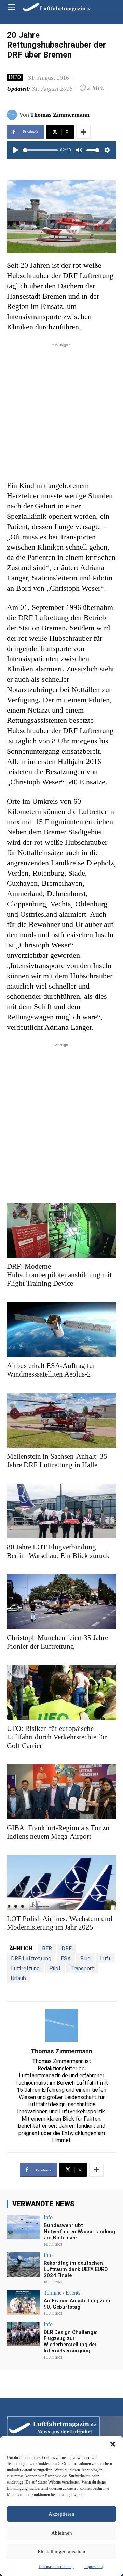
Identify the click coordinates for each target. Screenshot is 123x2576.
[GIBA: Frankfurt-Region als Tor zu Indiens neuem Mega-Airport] (61, 1792)
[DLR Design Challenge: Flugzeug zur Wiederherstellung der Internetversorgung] (23, 2334)
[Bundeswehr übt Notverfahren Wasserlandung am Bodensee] (23, 2227)
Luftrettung (25, 1968)
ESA (66, 1958)
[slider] (40, 150)
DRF (67, 1949)
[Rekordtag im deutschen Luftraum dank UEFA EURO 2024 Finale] (23, 2265)
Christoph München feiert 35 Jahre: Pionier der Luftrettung (58, 1642)
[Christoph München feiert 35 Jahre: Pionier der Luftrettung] (61, 1602)
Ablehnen (62, 2533)
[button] (113, 2444)
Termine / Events (62, 2293)
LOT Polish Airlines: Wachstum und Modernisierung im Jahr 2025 (60, 1923)
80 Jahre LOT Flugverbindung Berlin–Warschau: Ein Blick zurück (58, 1551)
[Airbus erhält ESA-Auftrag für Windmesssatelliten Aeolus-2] (61, 1330)
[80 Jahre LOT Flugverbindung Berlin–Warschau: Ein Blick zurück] (61, 1511)
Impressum (93, 2567)
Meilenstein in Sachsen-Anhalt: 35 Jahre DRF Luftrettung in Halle (57, 1461)
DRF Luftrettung (31, 1958)
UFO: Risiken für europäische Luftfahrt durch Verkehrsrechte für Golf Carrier (57, 1737)
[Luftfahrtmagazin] (52, 7)
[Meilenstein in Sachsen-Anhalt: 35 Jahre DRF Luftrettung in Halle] (61, 1420)
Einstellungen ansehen (61, 2552)
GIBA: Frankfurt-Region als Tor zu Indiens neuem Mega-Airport (58, 1832)
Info (15, 77)
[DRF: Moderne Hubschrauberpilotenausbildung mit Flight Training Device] (61, 1230)
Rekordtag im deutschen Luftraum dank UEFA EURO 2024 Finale (76, 2269)
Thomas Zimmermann (60, 115)
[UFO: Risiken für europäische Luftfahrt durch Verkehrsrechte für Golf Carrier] (61, 1693)
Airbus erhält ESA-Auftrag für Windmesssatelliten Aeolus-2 (51, 1370)
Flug (85, 1958)
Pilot (55, 1968)
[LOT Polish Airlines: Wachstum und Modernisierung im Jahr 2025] (61, 1883)
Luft (105, 1958)
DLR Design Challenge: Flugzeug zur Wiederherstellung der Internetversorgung (71, 2341)
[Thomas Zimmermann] (13, 115)
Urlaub (18, 1978)
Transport (82, 1968)
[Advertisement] (61, 410)
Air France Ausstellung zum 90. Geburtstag (77, 2304)
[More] (83, 132)
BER (47, 1949)
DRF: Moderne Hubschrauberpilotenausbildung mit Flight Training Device (59, 1275)
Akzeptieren (61, 2514)
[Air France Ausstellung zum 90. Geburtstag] (23, 2302)
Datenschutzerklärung (56, 2567)
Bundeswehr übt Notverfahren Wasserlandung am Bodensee (79, 2232)
